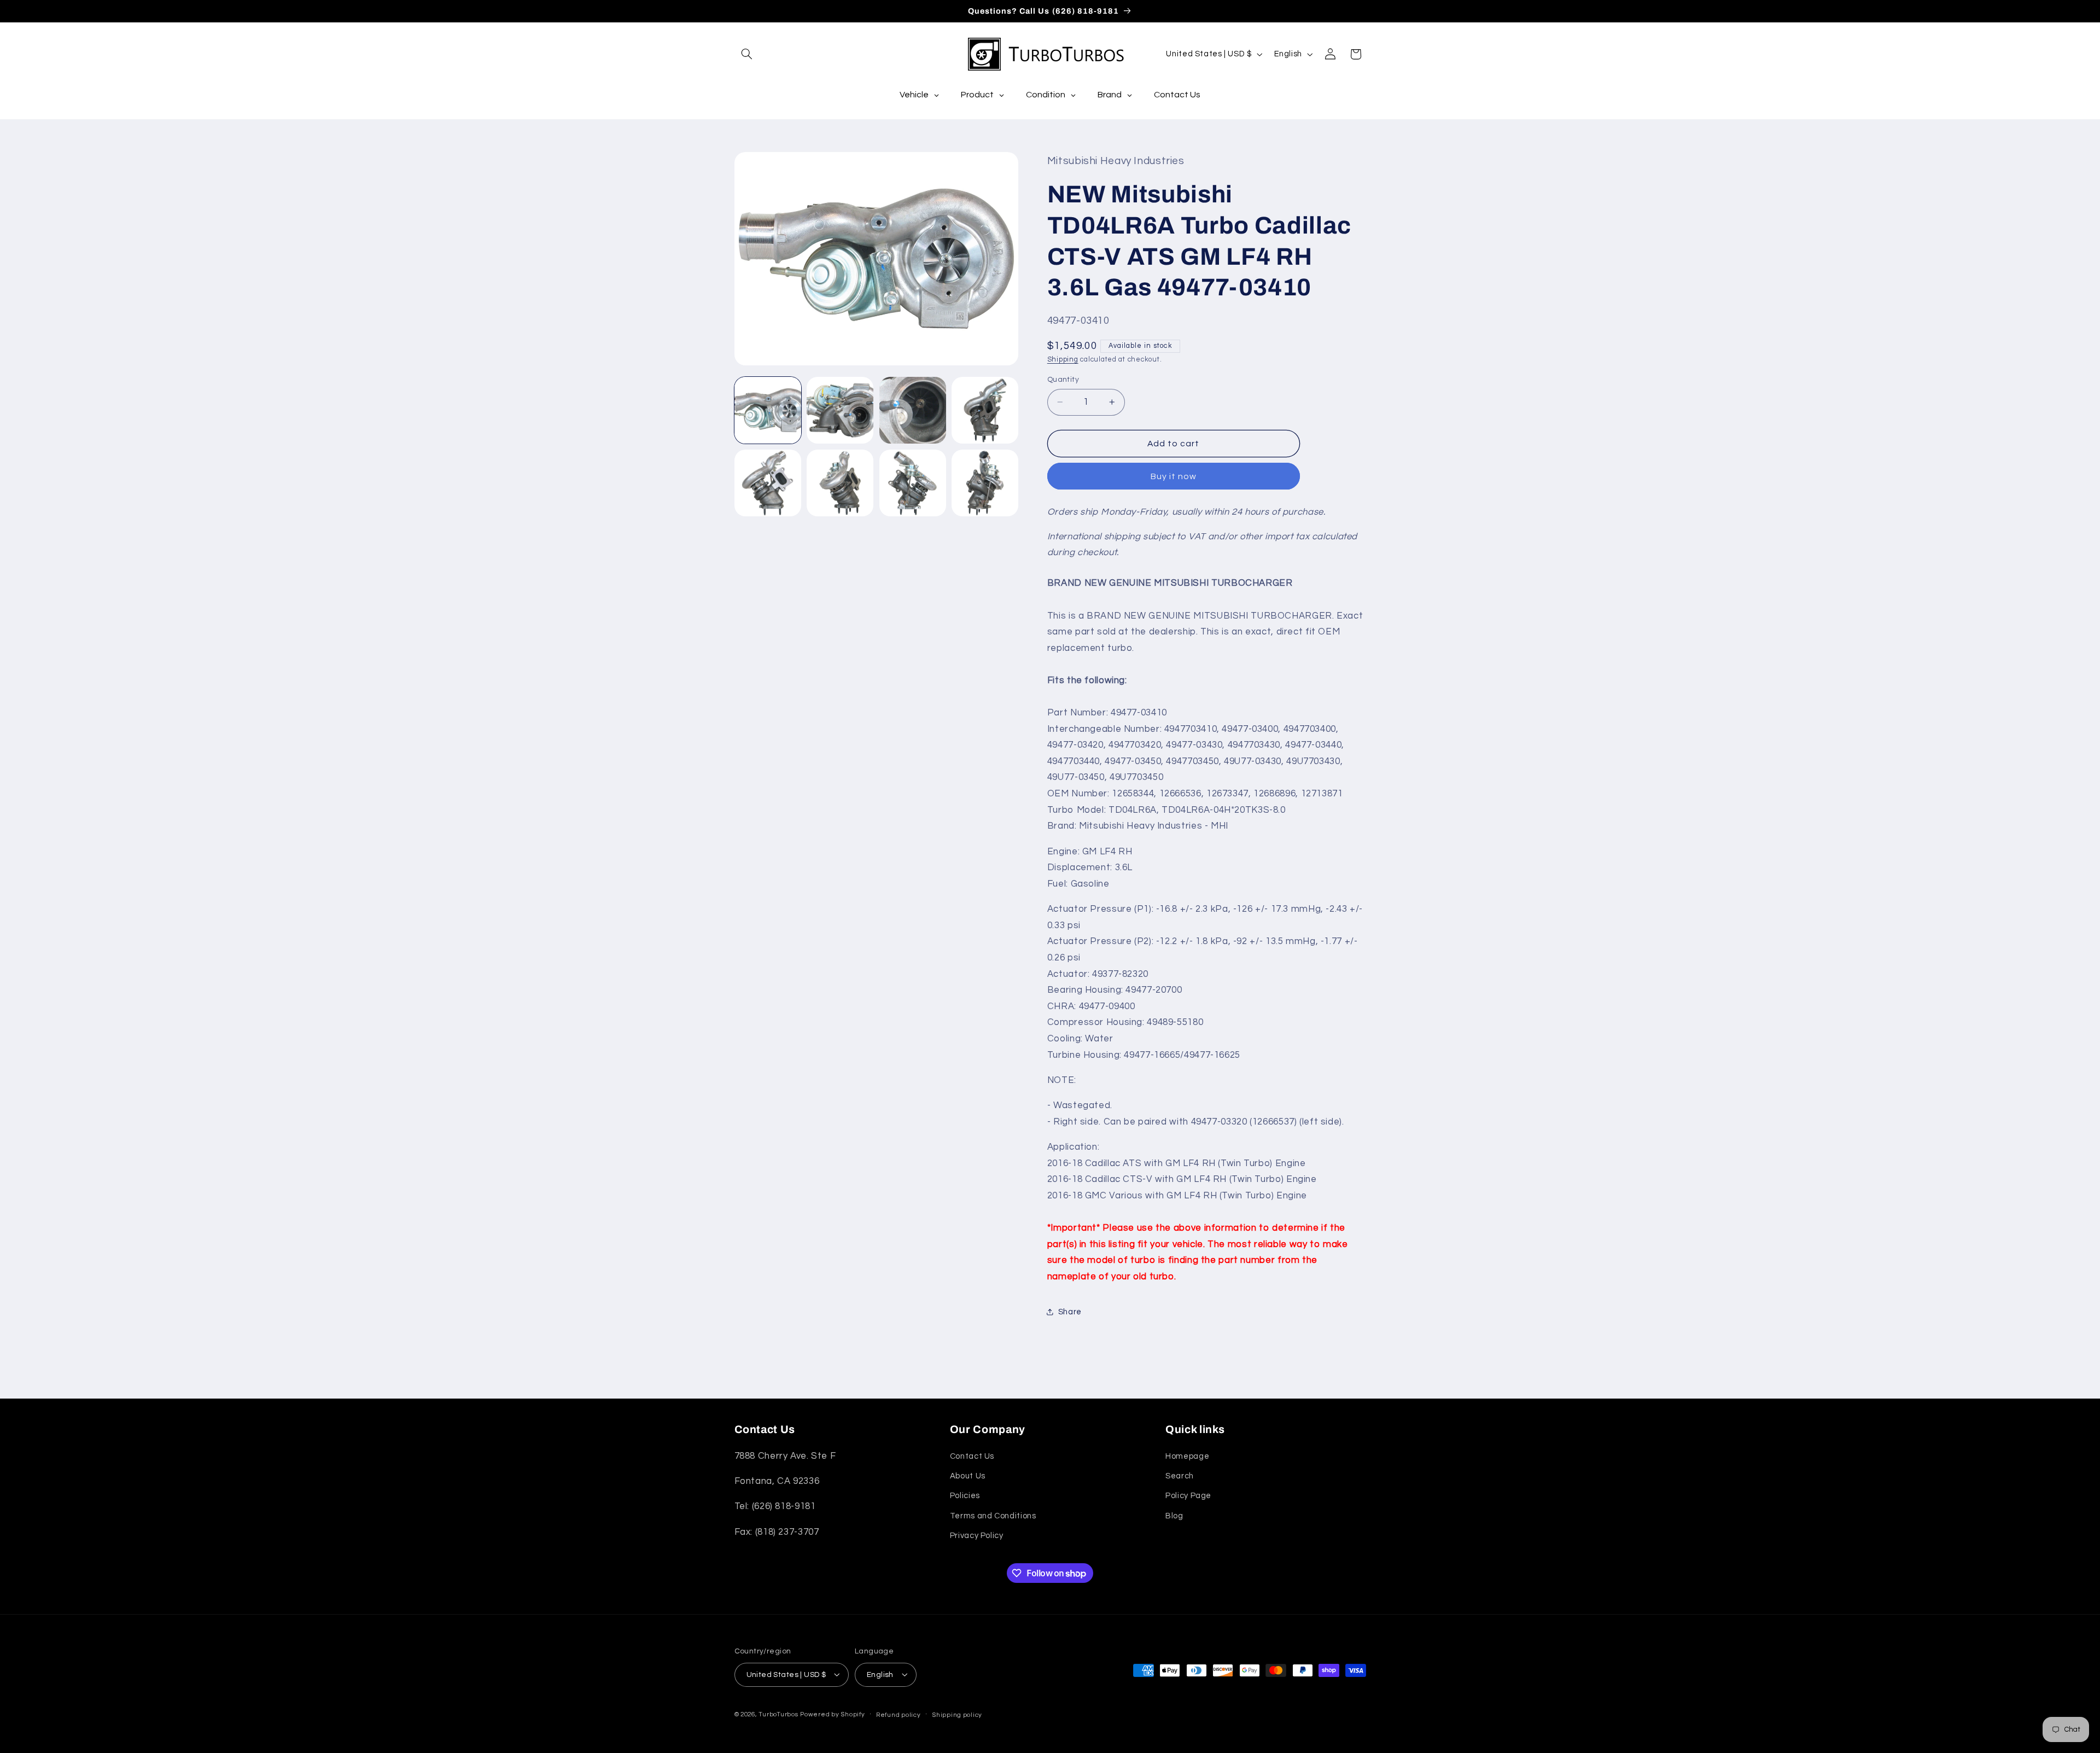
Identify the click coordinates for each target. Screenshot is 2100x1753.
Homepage (1187, 1456)
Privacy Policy (977, 1536)
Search (1180, 1476)
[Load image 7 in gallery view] (913, 483)
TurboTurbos (778, 1714)
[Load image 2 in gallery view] (840, 410)
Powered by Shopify (832, 1714)
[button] (747, 54)
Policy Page (1188, 1496)
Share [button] (1070, 1311)
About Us (968, 1476)
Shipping (1063, 359)
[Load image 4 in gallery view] (985, 410)
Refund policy (899, 1714)
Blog (1174, 1516)
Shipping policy (957, 1714)
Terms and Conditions (993, 1516)
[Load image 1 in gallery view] (768, 410)
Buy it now (1174, 476)
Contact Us (972, 1456)
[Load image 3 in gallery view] (913, 410)
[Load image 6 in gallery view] (840, 483)
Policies (965, 1496)
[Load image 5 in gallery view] (768, 483)
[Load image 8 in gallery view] (985, 483)
